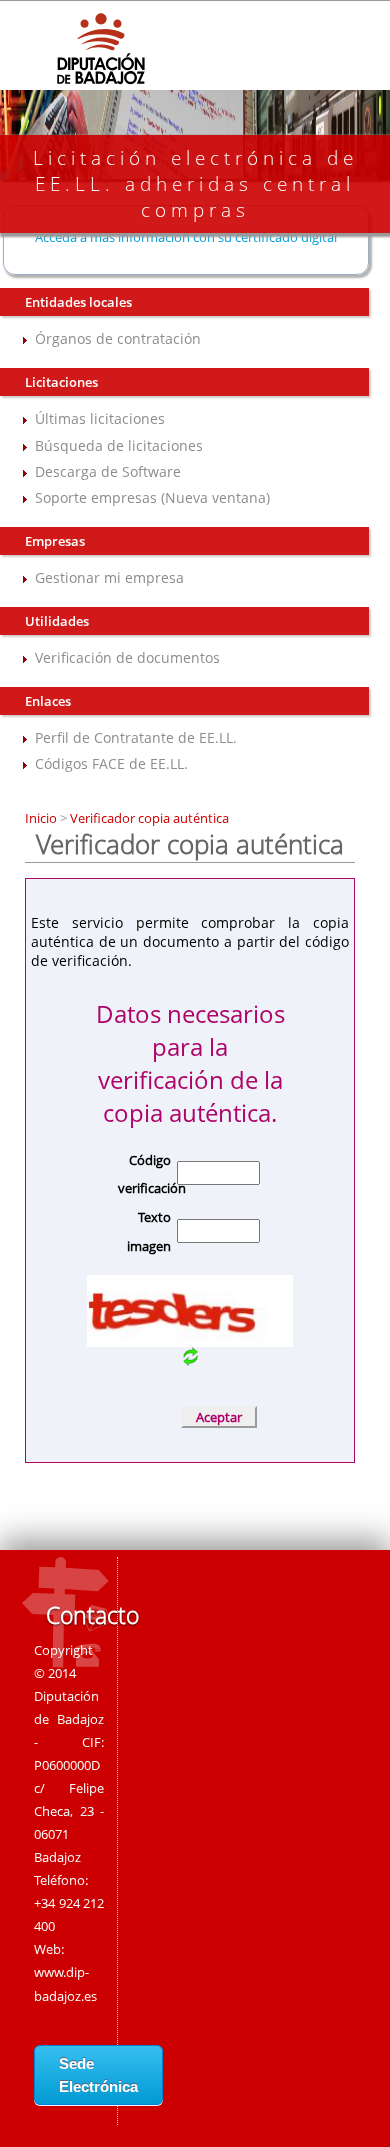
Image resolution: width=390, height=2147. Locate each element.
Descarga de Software (108, 471)
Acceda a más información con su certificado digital (186, 237)
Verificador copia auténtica (148, 818)
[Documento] (190, 1360)
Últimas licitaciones (100, 418)
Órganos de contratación (118, 338)
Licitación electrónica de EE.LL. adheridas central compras (195, 184)
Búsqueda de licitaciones (119, 445)
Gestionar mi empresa (109, 577)
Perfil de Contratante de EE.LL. (136, 737)
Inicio (42, 818)
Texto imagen (149, 1231)
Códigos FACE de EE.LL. (111, 763)
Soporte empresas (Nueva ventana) (152, 497)
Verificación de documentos (127, 657)
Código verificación (144, 1174)
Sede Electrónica (98, 2075)
